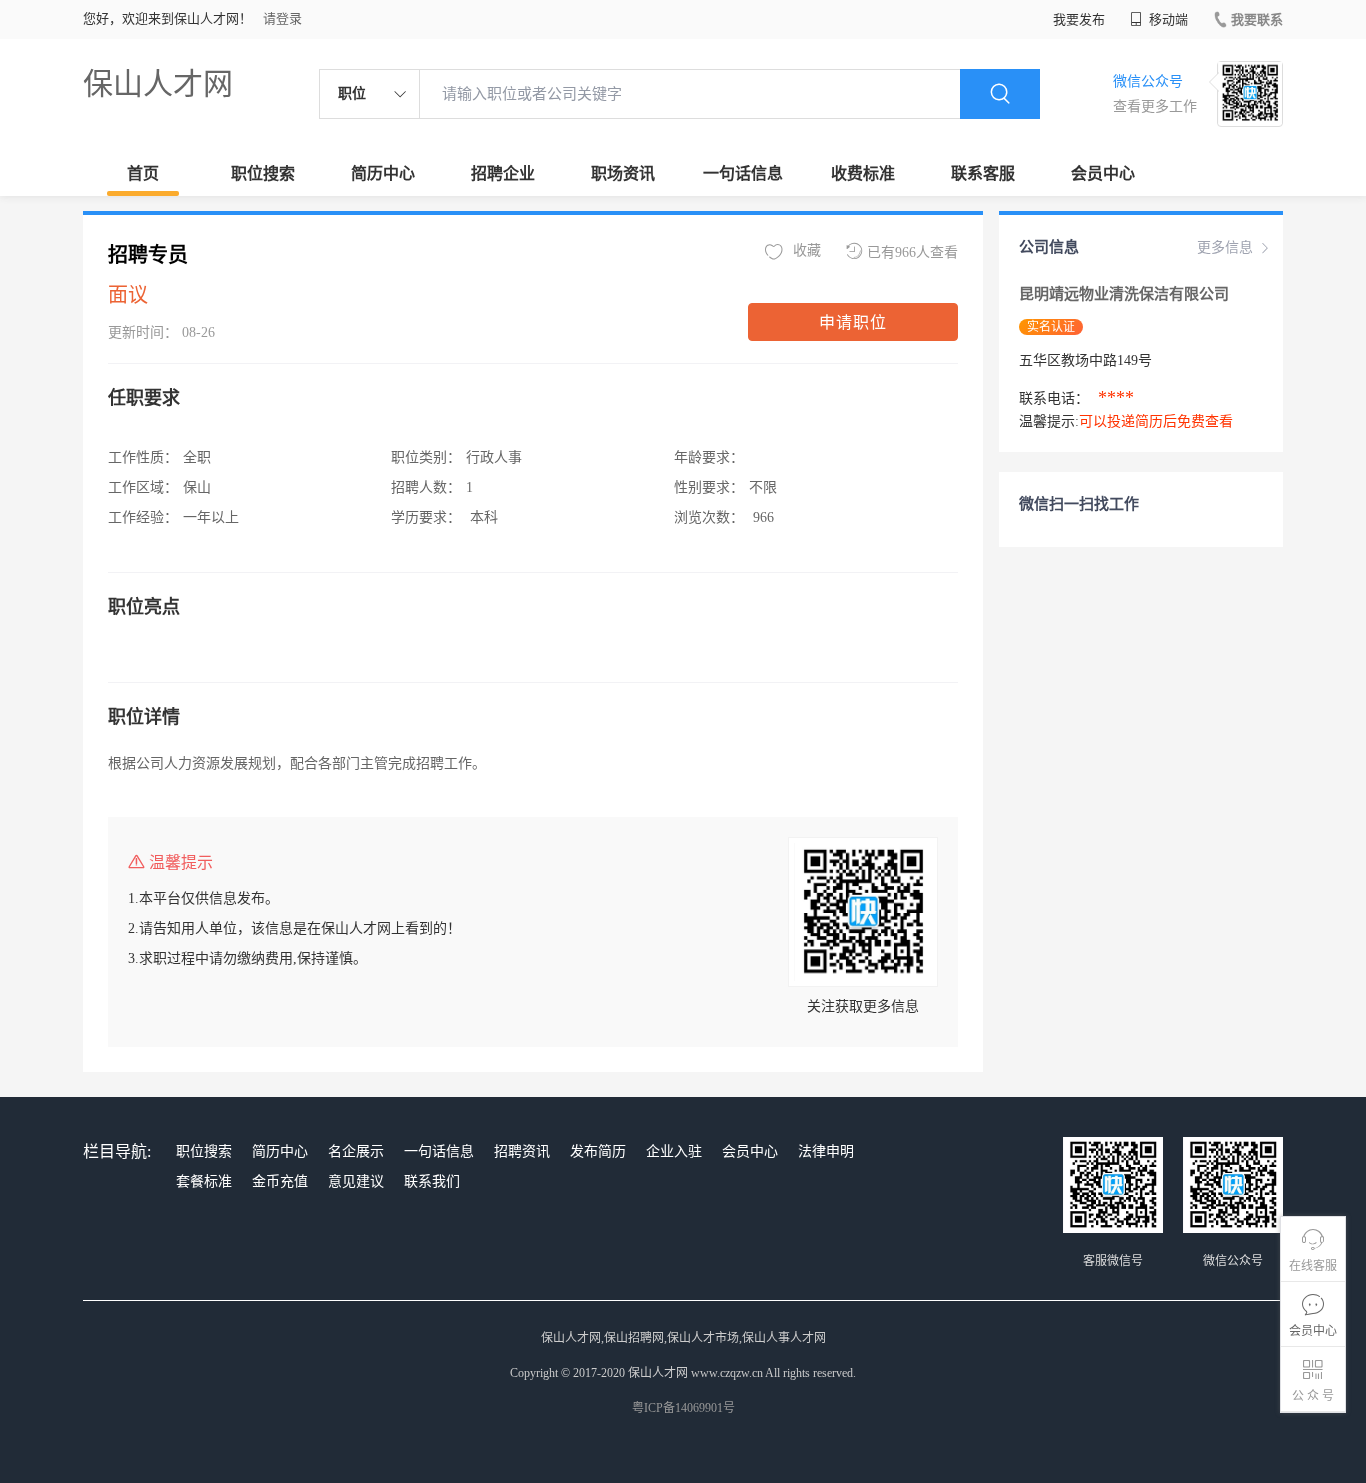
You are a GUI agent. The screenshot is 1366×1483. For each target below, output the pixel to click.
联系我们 (432, 1181)
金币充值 (280, 1181)
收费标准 (863, 173)
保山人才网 (158, 83)
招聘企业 (503, 173)
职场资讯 (623, 173)
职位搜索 (263, 173)
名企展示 (356, 1151)
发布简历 (598, 1151)
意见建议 (356, 1181)
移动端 (1167, 19)
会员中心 (1103, 173)
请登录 (282, 18)
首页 (143, 173)
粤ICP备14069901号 (683, 1408)
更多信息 (1225, 247)
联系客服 (983, 173)
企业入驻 (674, 1151)
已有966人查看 (912, 252)
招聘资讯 (522, 1151)
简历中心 (383, 173)
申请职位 (853, 322)
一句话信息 (743, 173)
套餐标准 (204, 1181)
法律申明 (826, 1151)
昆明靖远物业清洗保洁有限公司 (1124, 294)
